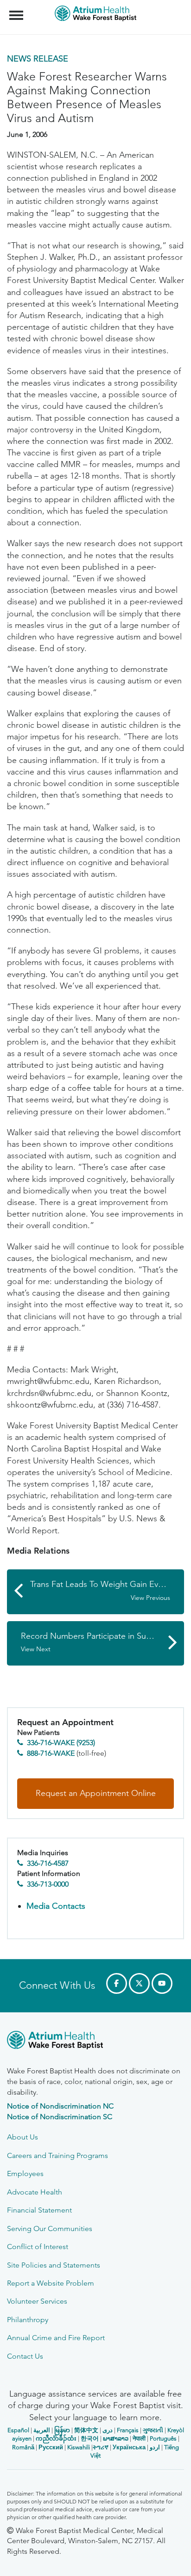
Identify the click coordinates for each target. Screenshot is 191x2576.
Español (18, 2430)
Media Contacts (56, 1906)
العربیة (42, 2430)
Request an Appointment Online (96, 1793)
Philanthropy (28, 2320)
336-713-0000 (48, 1884)
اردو (155, 2447)
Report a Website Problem (51, 2283)
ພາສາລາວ (116, 2438)
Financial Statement (39, 2210)
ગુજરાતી (153, 2430)
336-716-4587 (48, 1863)
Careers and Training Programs (57, 2155)
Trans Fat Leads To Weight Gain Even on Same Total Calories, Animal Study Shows (107, 1590)
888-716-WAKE (51, 1753)
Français (128, 2430)
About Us (22, 2137)
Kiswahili (79, 2447)
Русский (51, 2447)
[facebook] (117, 1983)
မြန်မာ (62, 2430)
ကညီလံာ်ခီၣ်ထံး (56, 2438)
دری (108, 2430)
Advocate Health (35, 2192)
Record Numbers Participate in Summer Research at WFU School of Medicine (102, 1642)
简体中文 (86, 2430)
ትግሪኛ (101, 2447)
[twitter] (139, 1983)
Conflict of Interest (38, 2247)
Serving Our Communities (50, 2229)
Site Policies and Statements (54, 2265)
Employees (25, 2173)
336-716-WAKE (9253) (61, 1743)
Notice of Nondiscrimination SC (60, 2117)
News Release (38, 59)
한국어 (90, 2438)
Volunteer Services (37, 2301)
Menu (17, 10)
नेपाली (139, 2438)
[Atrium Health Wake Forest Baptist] (95, 2042)
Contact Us (25, 2356)
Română (23, 2447)
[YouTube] (162, 1983)
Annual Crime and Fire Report (56, 2338)
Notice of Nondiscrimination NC (60, 2106)
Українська (129, 2447)
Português (163, 2438)
